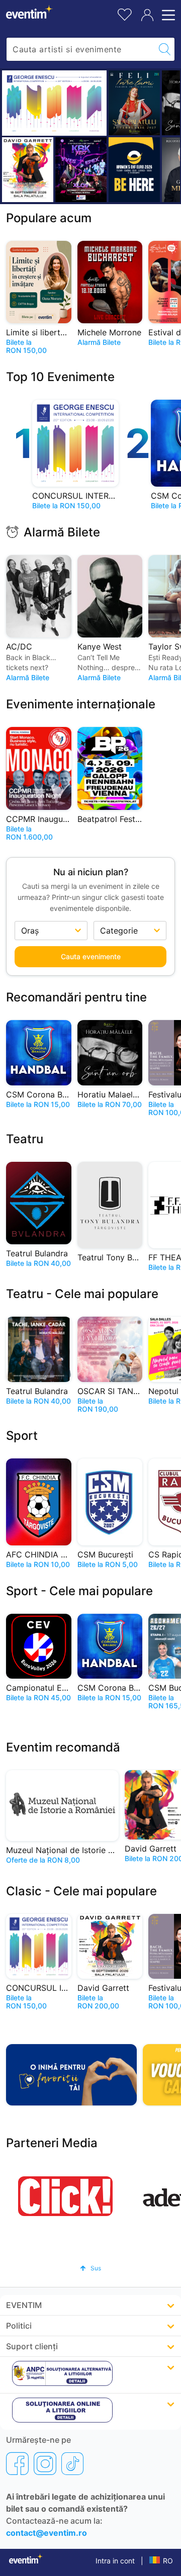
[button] (90, 2268)
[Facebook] (17, 2463)
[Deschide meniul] (167, 15)
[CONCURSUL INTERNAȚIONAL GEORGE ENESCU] (54, 103)
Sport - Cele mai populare (79, 1591)
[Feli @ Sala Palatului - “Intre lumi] (134, 103)
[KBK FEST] (81, 170)
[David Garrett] (28, 170)
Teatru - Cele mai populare (82, 1294)
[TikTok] (72, 2463)
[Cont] (147, 15)
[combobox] (81, 49)
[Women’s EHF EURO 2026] (134, 170)
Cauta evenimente (91, 956)
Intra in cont (115, 2561)
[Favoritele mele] (125, 13)
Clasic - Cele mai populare (81, 1891)
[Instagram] (45, 2463)
